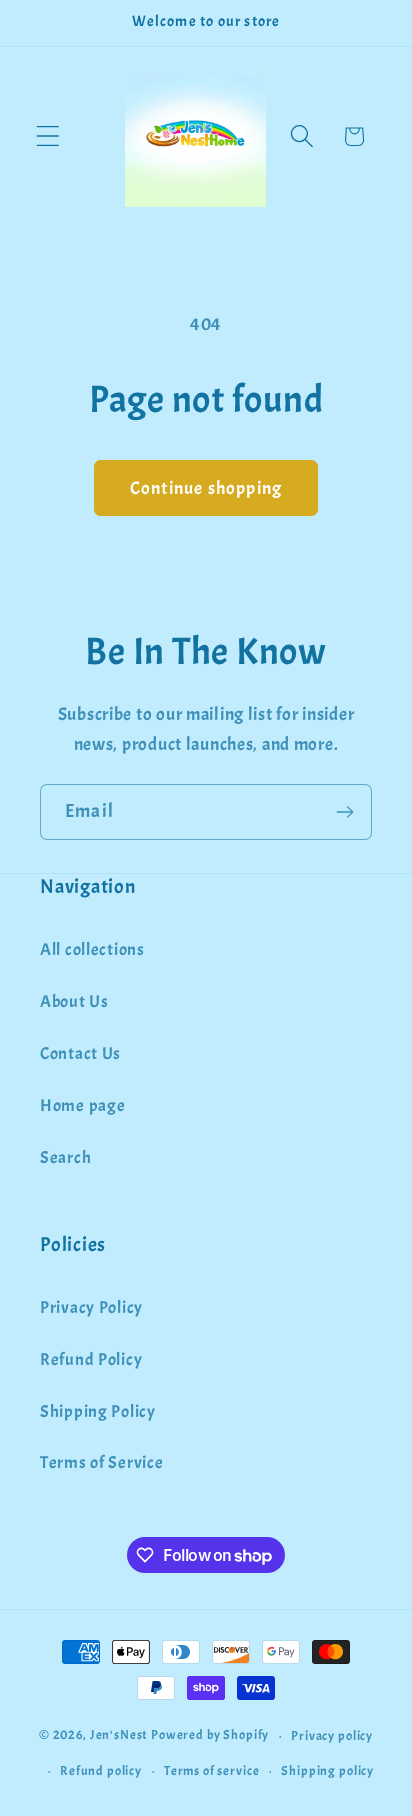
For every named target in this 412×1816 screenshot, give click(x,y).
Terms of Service (102, 1462)
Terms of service (211, 1770)
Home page (82, 1105)
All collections (92, 949)
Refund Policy (91, 1359)
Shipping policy (327, 1770)
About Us (74, 1001)
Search (65, 1157)
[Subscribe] (344, 812)
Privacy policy (332, 1735)
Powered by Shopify (210, 1735)
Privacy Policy (91, 1307)
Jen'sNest (119, 1735)
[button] (48, 136)
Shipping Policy (98, 1411)
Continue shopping (206, 488)
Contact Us (80, 1053)
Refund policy (101, 1770)
